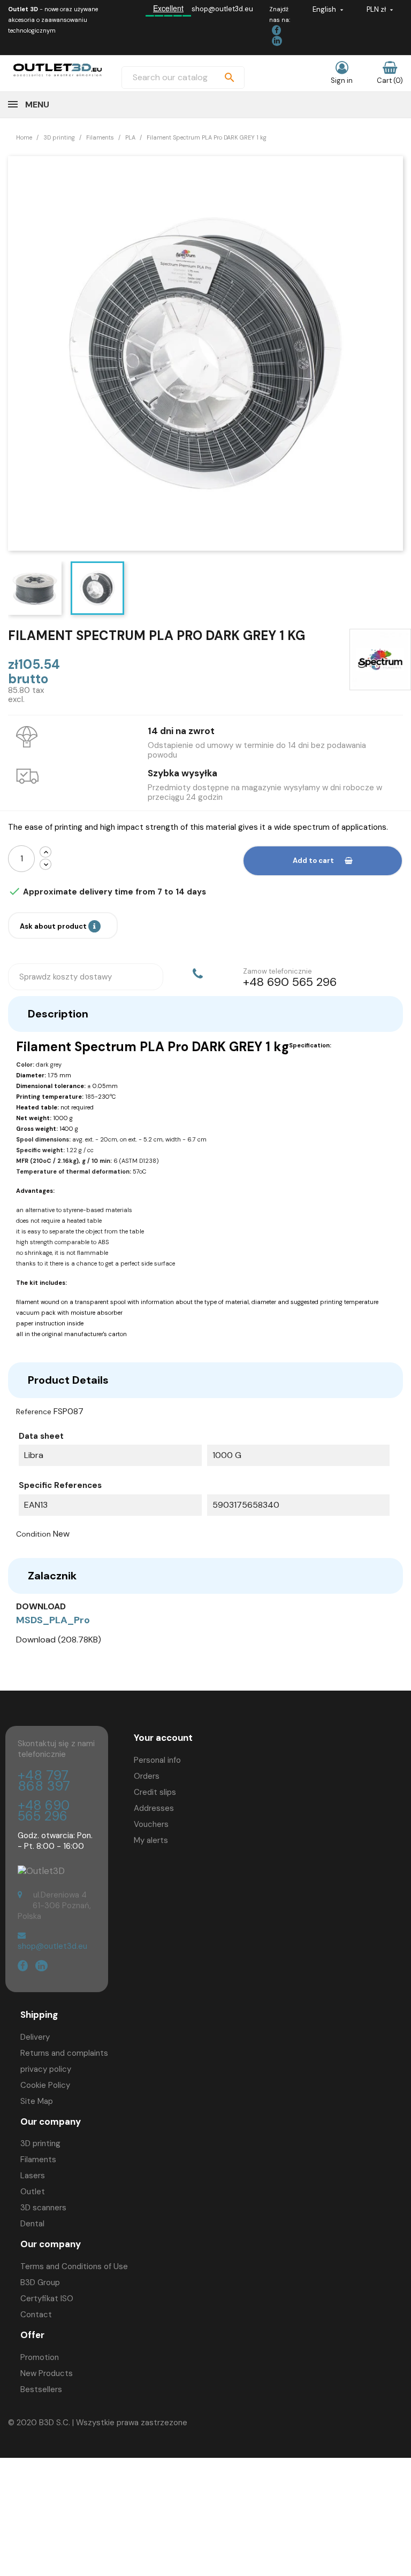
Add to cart (313, 861)
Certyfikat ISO (47, 2299)
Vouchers (151, 1824)
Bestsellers (41, 2389)
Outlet (33, 2192)
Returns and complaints (64, 2053)
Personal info (157, 1760)
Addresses (154, 1808)
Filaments (38, 2159)
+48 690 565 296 (44, 1811)
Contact (36, 2315)
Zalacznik (52, 1576)
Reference (34, 1412)
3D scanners (43, 2208)
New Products (47, 2373)
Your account (163, 1738)
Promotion (40, 2357)
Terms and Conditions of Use (74, 2266)
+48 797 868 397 (44, 1781)
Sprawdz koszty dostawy (66, 977)
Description (58, 1014)
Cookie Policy (45, 2085)
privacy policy (46, 2069)
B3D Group (40, 2282)
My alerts (151, 1840)
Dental (32, 2224)
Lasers (33, 2176)
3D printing (40, 2143)
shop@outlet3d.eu (222, 9)
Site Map (37, 2101)
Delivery (35, 2037)
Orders (147, 1776)
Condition (33, 1534)
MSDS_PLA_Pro (53, 1620)
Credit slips (155, 1792)
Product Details (68, 1380)
